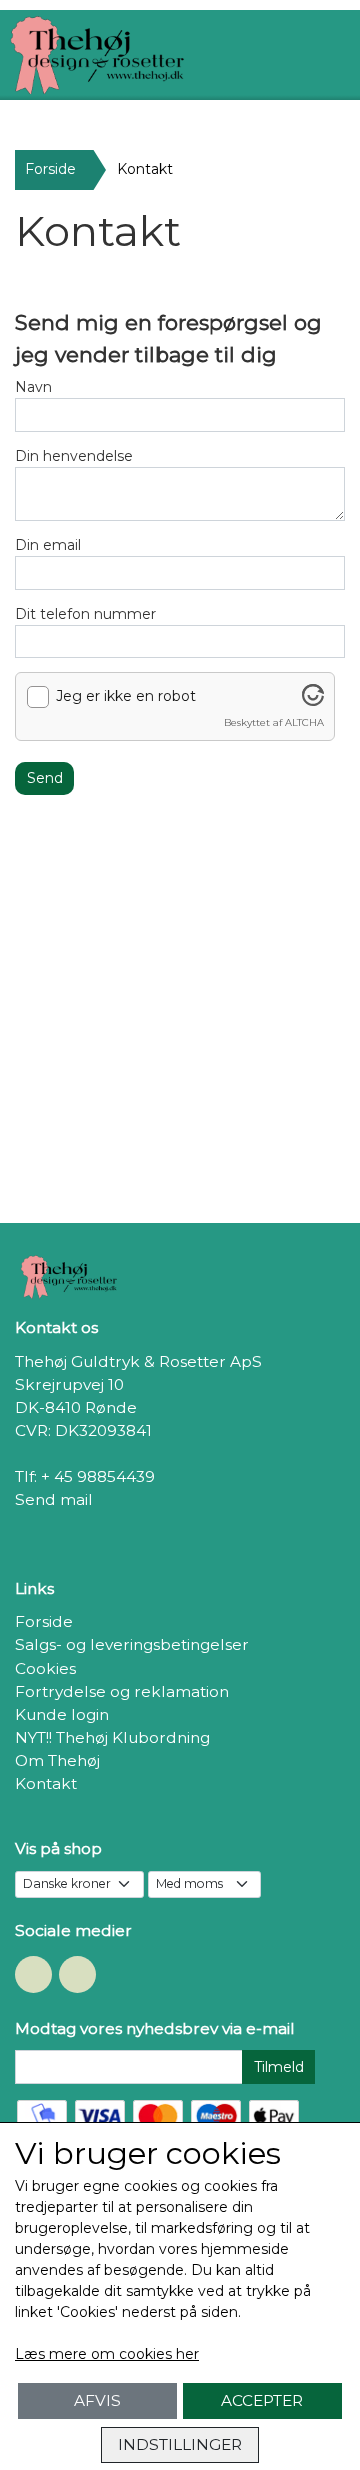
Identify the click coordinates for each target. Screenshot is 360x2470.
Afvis (97, 2400)
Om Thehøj (57, 1760)
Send (45, 778)
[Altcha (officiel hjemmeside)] (313, 701)
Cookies (45, 1668)
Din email (48, 545)
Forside (50, 169)
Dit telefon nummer (85, 614)
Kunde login (62, 1714)
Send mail (54, 1499)
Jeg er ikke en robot (126, 696)
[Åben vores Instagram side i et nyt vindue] (77, 1974)
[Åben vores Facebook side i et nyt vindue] (33, 1974)
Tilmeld (279, 2067)
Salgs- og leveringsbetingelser (132, 1644)
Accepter (262, 2400)
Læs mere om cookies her (107, 2354)
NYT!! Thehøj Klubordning (112, 1737)
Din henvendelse (74, 456)
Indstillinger (180, 2444)
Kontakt (46, 1783)
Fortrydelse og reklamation (122, 1691)
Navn (33, 387)
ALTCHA (304, 722)
